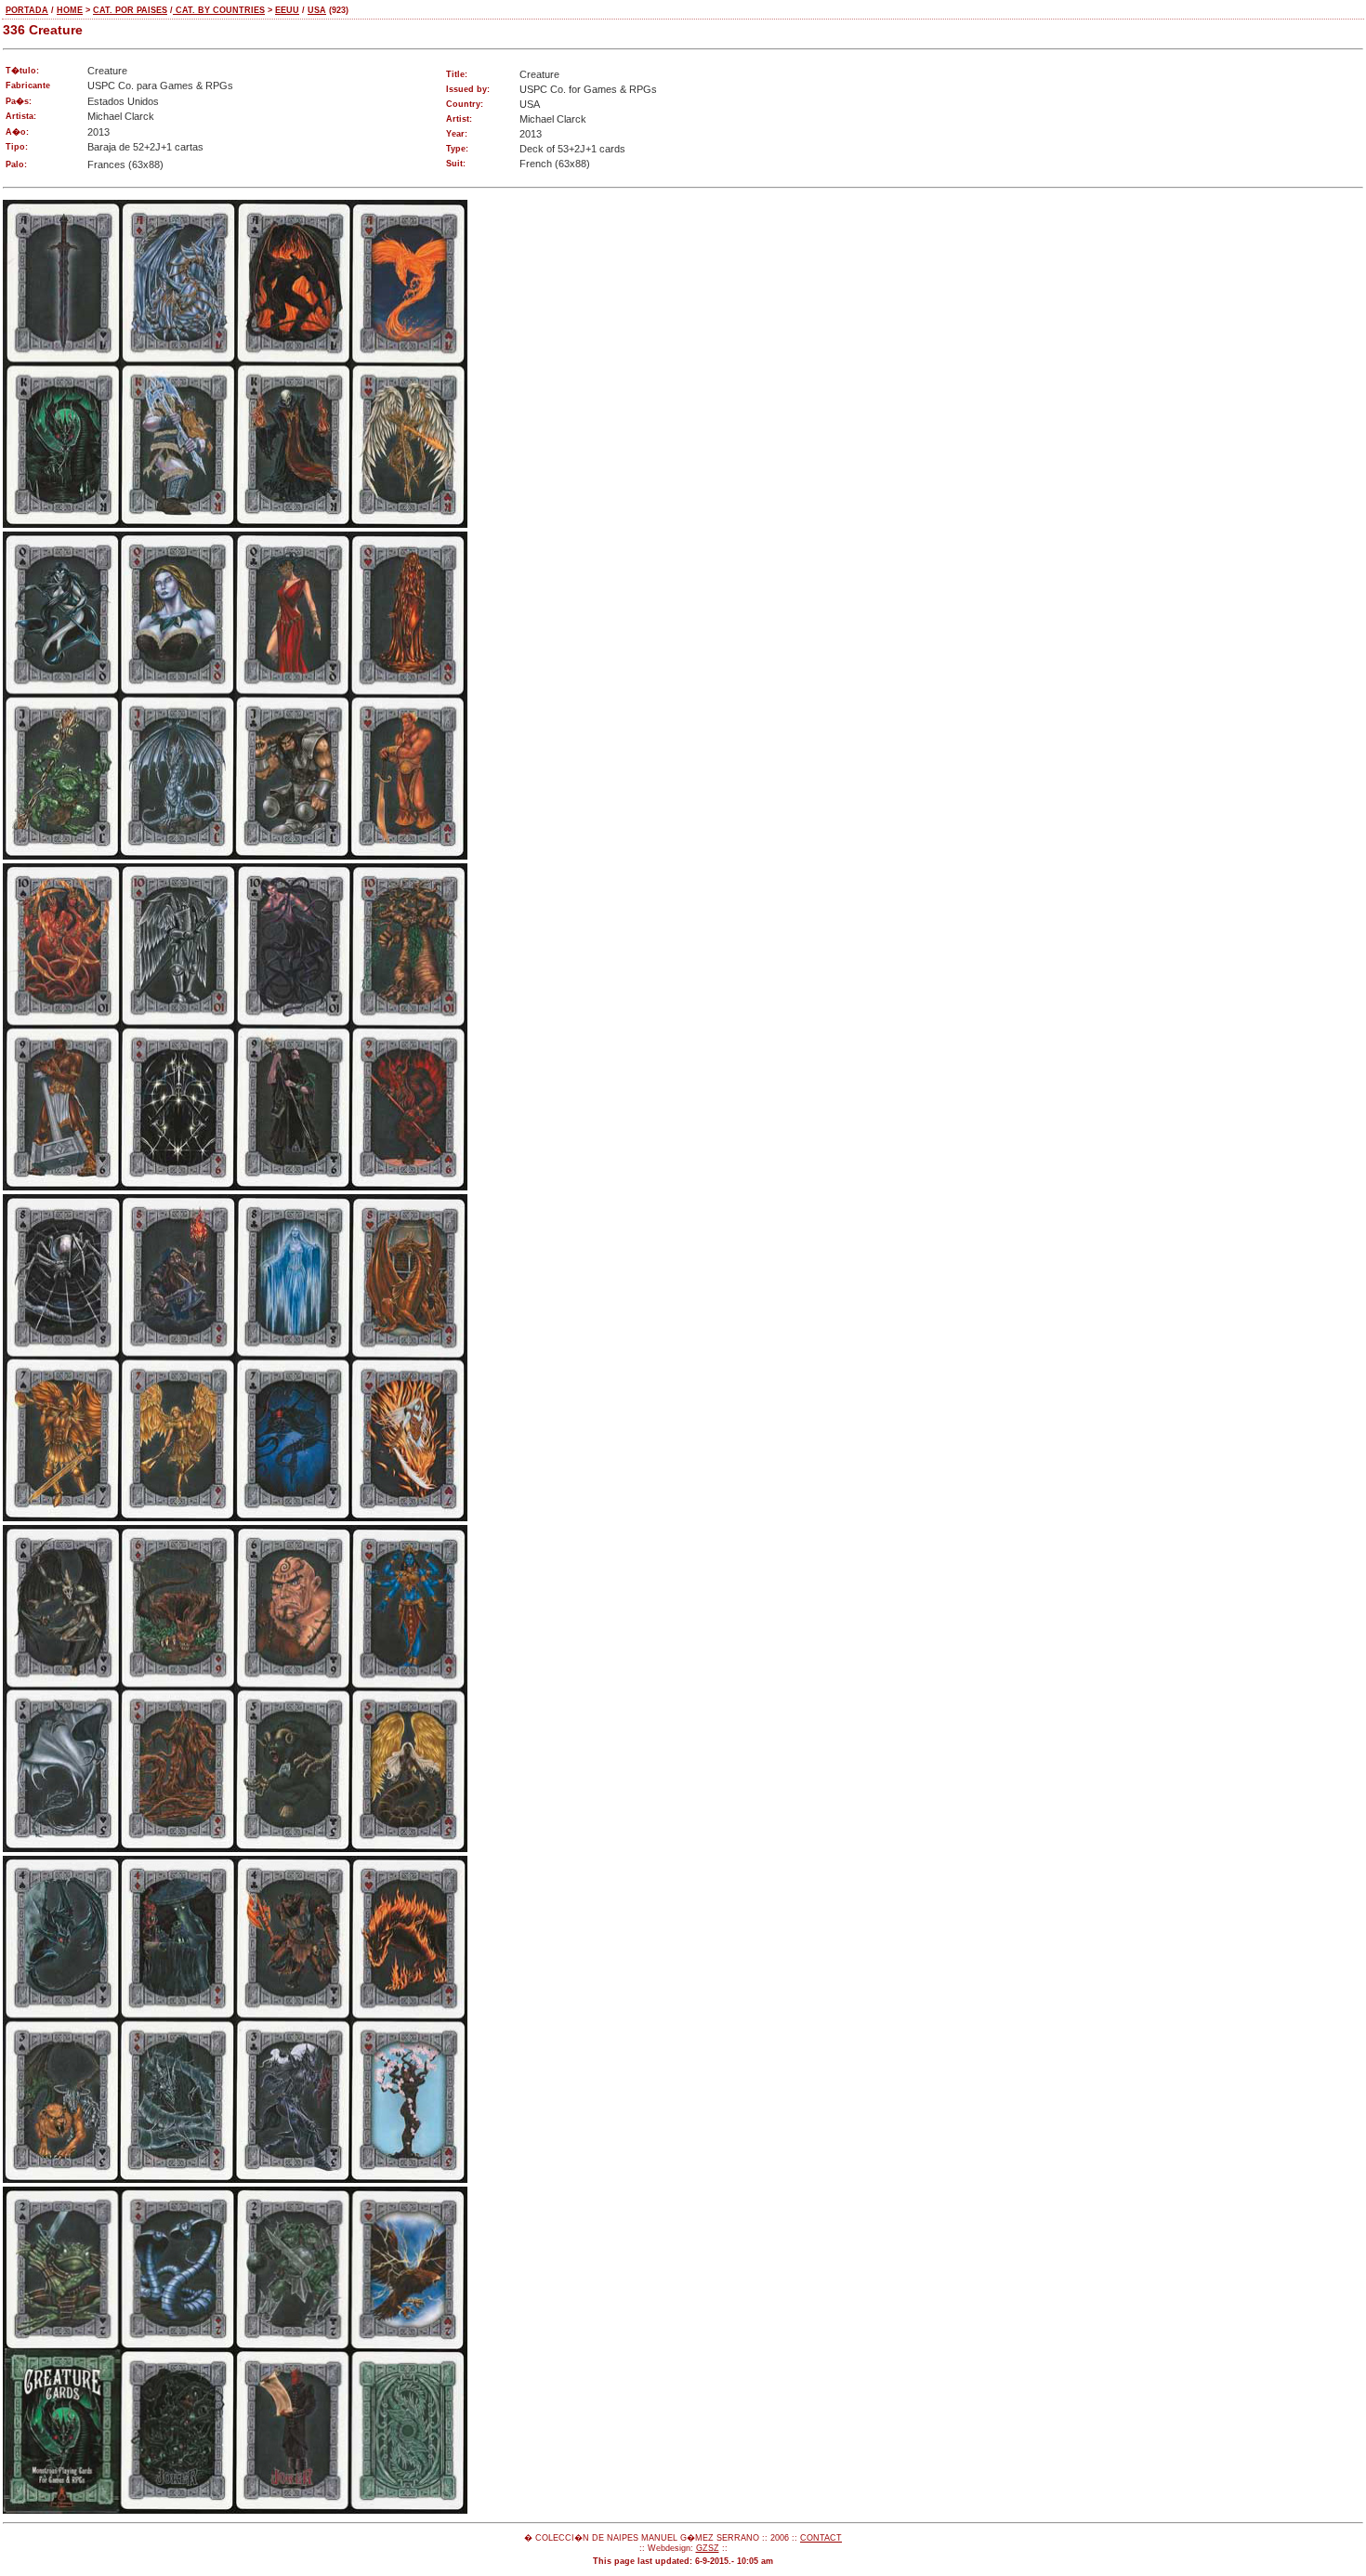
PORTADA (27, 10)
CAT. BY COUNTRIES (219, 10)
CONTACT (821, 2538)
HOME (70, 10)
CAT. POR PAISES (130, 10)
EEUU (287, 10)
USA (317, 10)
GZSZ (708, 2548)
